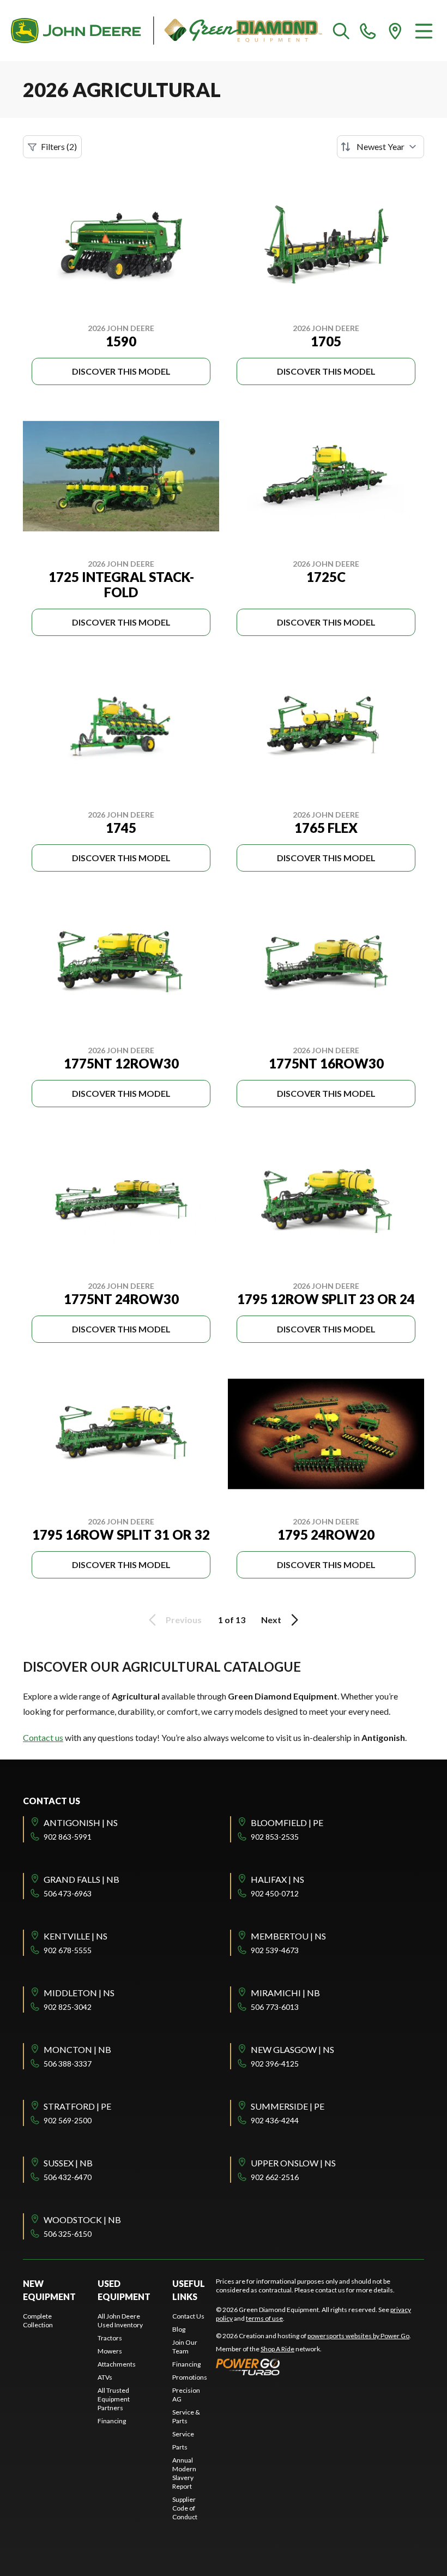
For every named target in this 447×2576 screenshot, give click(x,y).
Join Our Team (185, 2347)
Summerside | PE (288, 2106)
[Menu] (424, 31)
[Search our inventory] (341, 31)
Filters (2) (59, 146)
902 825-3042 (68, 2007)
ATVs (105, 2377)
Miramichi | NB (285, 1993)
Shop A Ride (277, 2349)
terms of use (264, 2318)
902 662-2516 (275, 2177)
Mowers (110, 2351)
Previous (184, 1620)
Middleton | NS (79, 1993)
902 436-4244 (275, 2120)
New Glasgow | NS (292, 2049)
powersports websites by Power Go (358, 2336)
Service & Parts (186, 2416)
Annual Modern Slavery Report (184, 2473)
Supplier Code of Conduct (185, 2508)
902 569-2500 (68, 2120)
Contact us (43, 1737)
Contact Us (188, 2316)
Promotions (190, 2377)
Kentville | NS (75, 1936)
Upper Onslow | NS (293, 2163)
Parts (180, 2447)
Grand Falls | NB (81, 1879)
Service (183, 2434)
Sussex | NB (68, 2163)
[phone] (368, 31)
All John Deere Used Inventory (120, 2320)
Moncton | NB (77, 2049)
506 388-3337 (68, 2064)
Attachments (117, 2364)
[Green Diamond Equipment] (167, 31)
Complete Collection (38, 2320)
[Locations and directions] (395, 31)
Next (271, 1620)
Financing (112, 2421)
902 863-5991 (68, 1837)
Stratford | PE (77, 2106)
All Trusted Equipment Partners (114, 2399)
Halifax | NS (277, 1879)
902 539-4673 (275, 1950)
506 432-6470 (68, 2177)
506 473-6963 (68, 1893)
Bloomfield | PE (287, 1823)
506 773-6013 (275, 2007)
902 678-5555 (68, 1950)
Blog (179, 2329)
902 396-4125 (275, 2064)
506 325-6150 (68, 2234)
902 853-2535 (275, 1837)
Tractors (110, 2338)
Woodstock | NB (82, 2220)
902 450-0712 (275, 1893)
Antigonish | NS (81, 1823)
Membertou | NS (288, 1936)
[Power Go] (313, 2367)
